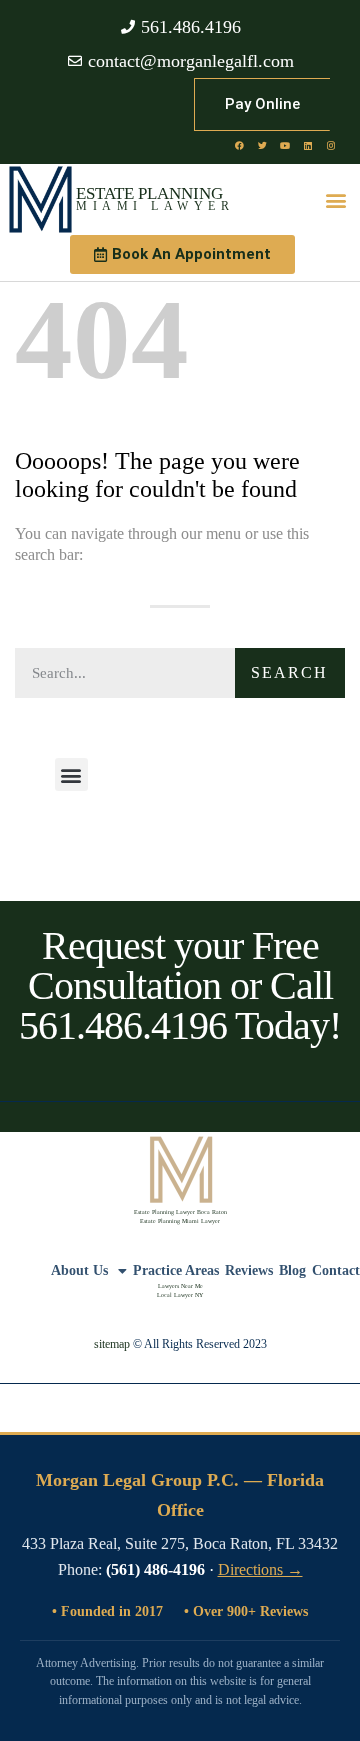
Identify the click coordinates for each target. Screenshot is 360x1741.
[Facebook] (239, 145)
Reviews (249, 1270)
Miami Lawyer (155, 206)
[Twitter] (262, 145)
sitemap (112, 1344)
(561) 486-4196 (155, 1569)
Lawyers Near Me (180, 1286)
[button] (336, 199)
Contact (336, 1270)
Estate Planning (149, 193)
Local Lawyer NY (180, 1295)
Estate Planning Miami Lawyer (180, 1221)
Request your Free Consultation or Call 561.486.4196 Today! (180, 985)
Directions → (260, 1569)
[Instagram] (331, 145)
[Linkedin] (308, 145)
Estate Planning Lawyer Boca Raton (180, 1212)
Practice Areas (176, 1270)
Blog (292, 1270)
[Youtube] (285, 145)
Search (289, 672)
